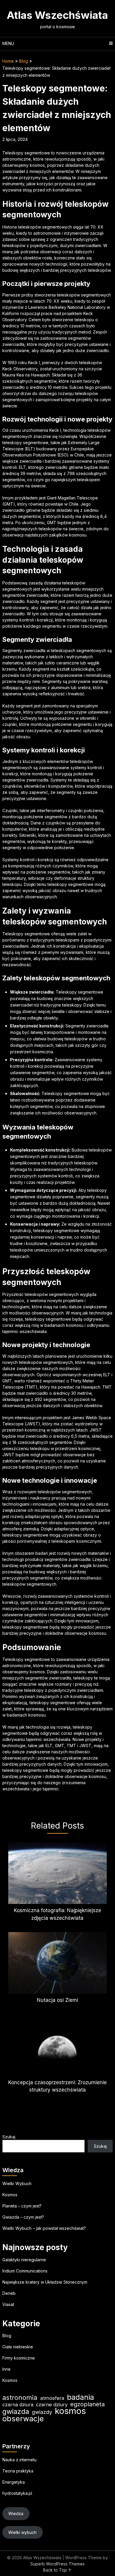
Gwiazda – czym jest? (23, 2217)
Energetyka (14, 2482)
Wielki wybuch (22, 2532)
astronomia (20, 2398)
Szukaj (9, 2137)
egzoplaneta (87, 2404)
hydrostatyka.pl (17, 2493)
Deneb (9, 2293)
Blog (24, 61)
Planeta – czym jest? (22, 2206)
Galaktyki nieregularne (24, 2260)
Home (8, 61)
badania (80, 2397)
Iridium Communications (25, 2271)
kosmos (70, 2411)
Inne (6, 2369)
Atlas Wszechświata (57, 15)
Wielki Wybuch (17, 2183)
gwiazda (16, 2411)
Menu (8, 43)
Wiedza (16, 2513)
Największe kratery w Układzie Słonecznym (45, 2282)
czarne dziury (52, 2405)
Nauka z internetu (19, 2460)
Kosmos (10, 2195)
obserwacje (23, 2418)
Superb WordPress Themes (57, 2564)
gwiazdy (42, 2412)
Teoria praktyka (18, 2471)
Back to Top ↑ (57, 2570)
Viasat (8, 2304)
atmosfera (52, 2398)
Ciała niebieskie (18, 2347)
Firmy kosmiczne (19, 2358)
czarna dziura (18, 2405)
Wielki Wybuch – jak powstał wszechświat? (44, 2228)
